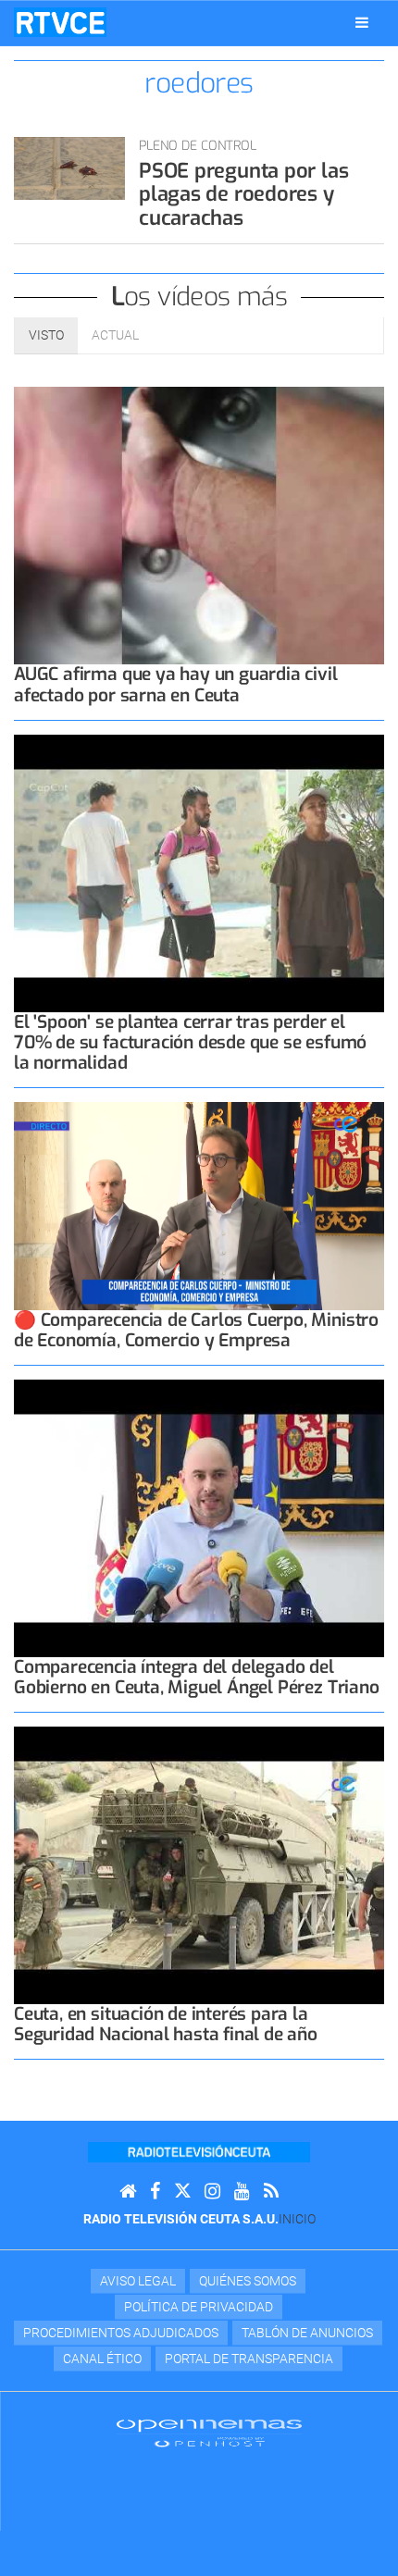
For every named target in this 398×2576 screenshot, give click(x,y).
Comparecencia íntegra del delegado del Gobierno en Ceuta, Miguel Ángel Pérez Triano (197, 1677)
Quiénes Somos (248, 2281)
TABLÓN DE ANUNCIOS (307, 2333)
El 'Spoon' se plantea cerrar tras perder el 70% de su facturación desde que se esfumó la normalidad (190, 1042)
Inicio (297, 2219)
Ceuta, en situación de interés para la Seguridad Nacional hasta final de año (166, 2024)
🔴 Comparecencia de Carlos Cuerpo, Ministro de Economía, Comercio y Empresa (196, 1330)
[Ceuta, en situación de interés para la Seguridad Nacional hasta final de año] (199, 1865)
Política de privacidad (199, 2307)
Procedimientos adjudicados (121, 2333)
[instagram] (212, 2192)
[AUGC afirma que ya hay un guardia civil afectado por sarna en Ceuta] (199, 526)
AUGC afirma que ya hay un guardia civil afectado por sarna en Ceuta (176, 684)
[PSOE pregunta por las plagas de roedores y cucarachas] (69, 168)
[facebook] (155, 2192)
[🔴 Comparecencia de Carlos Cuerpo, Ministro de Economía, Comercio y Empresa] (199, 1206)
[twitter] (182, 2192)
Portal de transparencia (249, 2359)
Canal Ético (102, 2359)
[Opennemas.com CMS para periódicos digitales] (209, 2432)
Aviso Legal (138, 2281)
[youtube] (242, 2192)
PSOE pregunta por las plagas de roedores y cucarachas (243, 194)
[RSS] (271, 2192)
